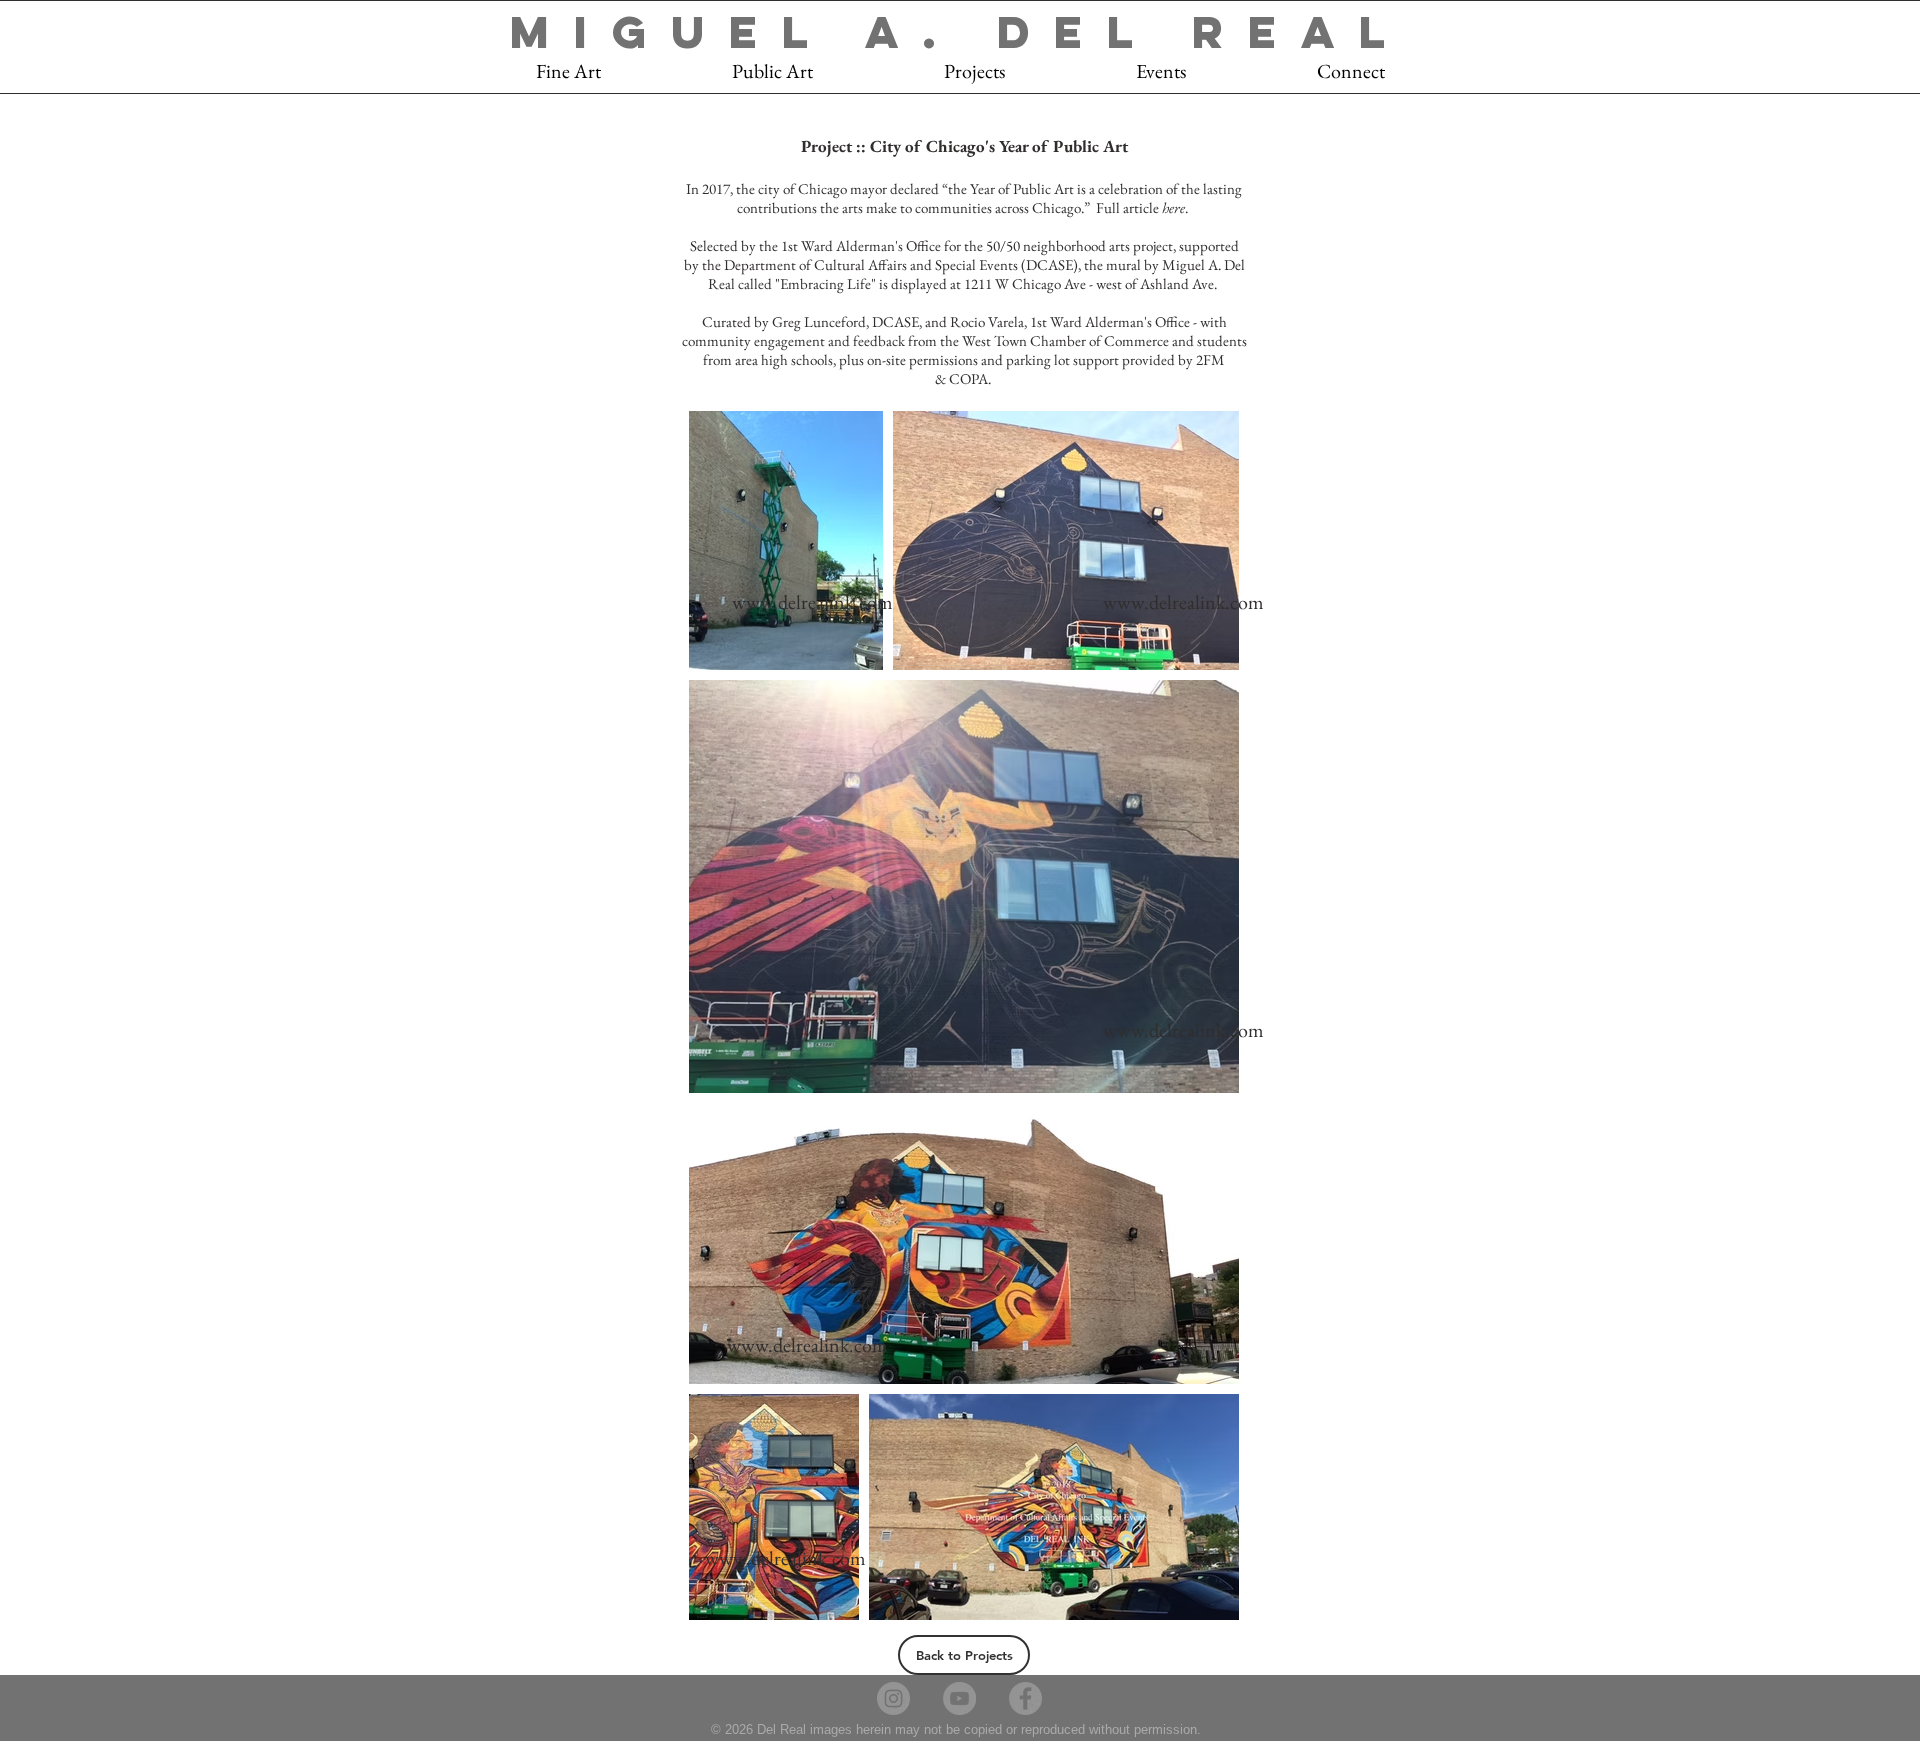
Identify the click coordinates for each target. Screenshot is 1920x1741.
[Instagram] (893, 1698)
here (1173, 207)
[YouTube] (959, 1698)
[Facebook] (1025, 1698)
